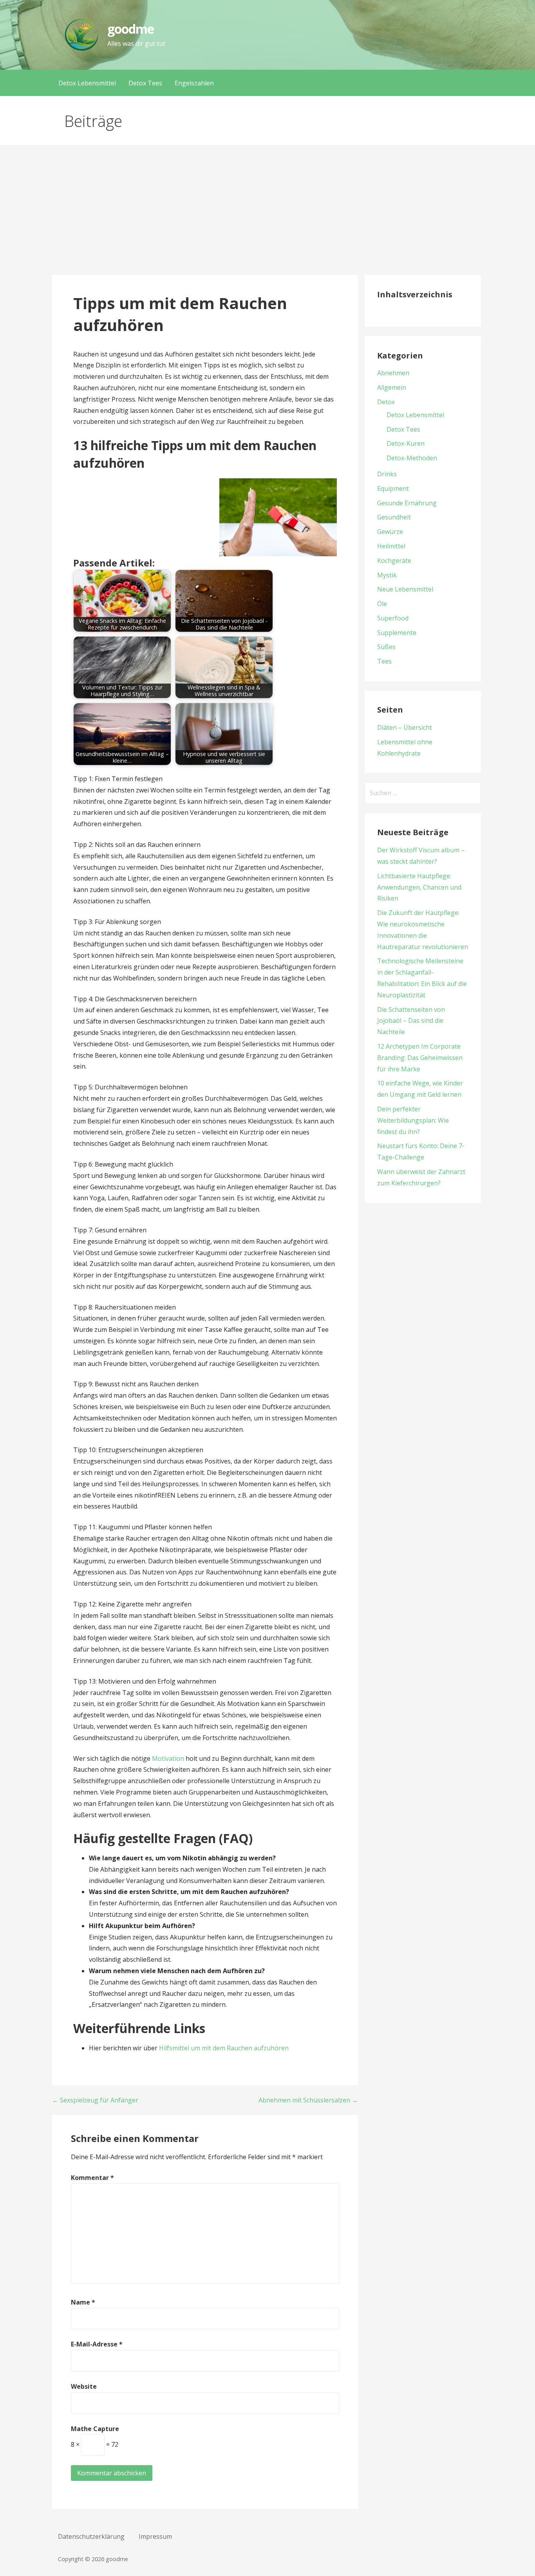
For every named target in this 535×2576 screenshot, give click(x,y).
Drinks (387, 474)
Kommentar (92, 2178)
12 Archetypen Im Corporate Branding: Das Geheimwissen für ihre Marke (420, 1058)
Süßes (386, 647)
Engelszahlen (194, 83)
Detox (386, 402)
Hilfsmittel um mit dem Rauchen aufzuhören (224, 2048)
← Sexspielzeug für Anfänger (95, 2100)
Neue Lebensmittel (405, 589)
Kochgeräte (394, 561)
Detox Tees (145, 83)
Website (84, 2386)
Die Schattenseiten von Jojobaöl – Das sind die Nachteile (411, 1021)
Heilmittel (391, 546)
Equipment (393, 488)
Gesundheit (394, 517)
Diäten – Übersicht (405, 727)
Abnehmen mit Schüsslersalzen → (308, 2100)
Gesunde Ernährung (407, 503)
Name (83, 2302)
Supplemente (397, 633)
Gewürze (390, 532)
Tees (384, 661)
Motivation (168, 1758)
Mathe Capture (95, 2429)
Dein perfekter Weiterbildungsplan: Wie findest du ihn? (413, 1120)
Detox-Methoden (412, 458)
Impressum (155, 2536)
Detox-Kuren (406, 443)
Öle (382, 604)
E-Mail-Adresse (97, 2344)
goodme (131, 29)
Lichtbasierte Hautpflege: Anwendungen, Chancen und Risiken (419, 887)
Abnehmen (393, 373)
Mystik (387, 575)
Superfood (393, 618)
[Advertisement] (267, 216)
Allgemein (392, 387)
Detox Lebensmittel (87, 83)
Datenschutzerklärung (91, 2536)
